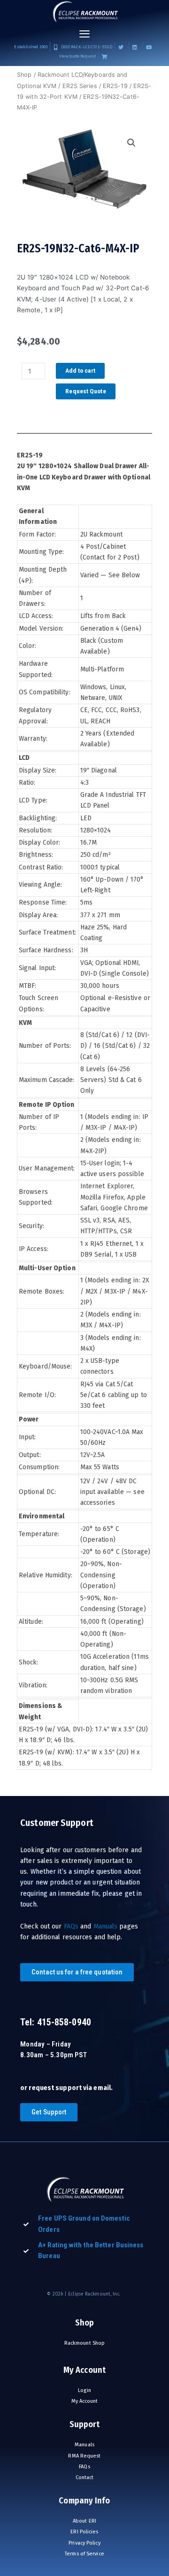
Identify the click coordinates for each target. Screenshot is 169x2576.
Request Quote (85, 391)
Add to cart (80, 370)
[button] (84, 34)
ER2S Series (80, 86)
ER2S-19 (115, 86)
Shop (24, 75)
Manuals (106, 1926)
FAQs (71, 1926)
